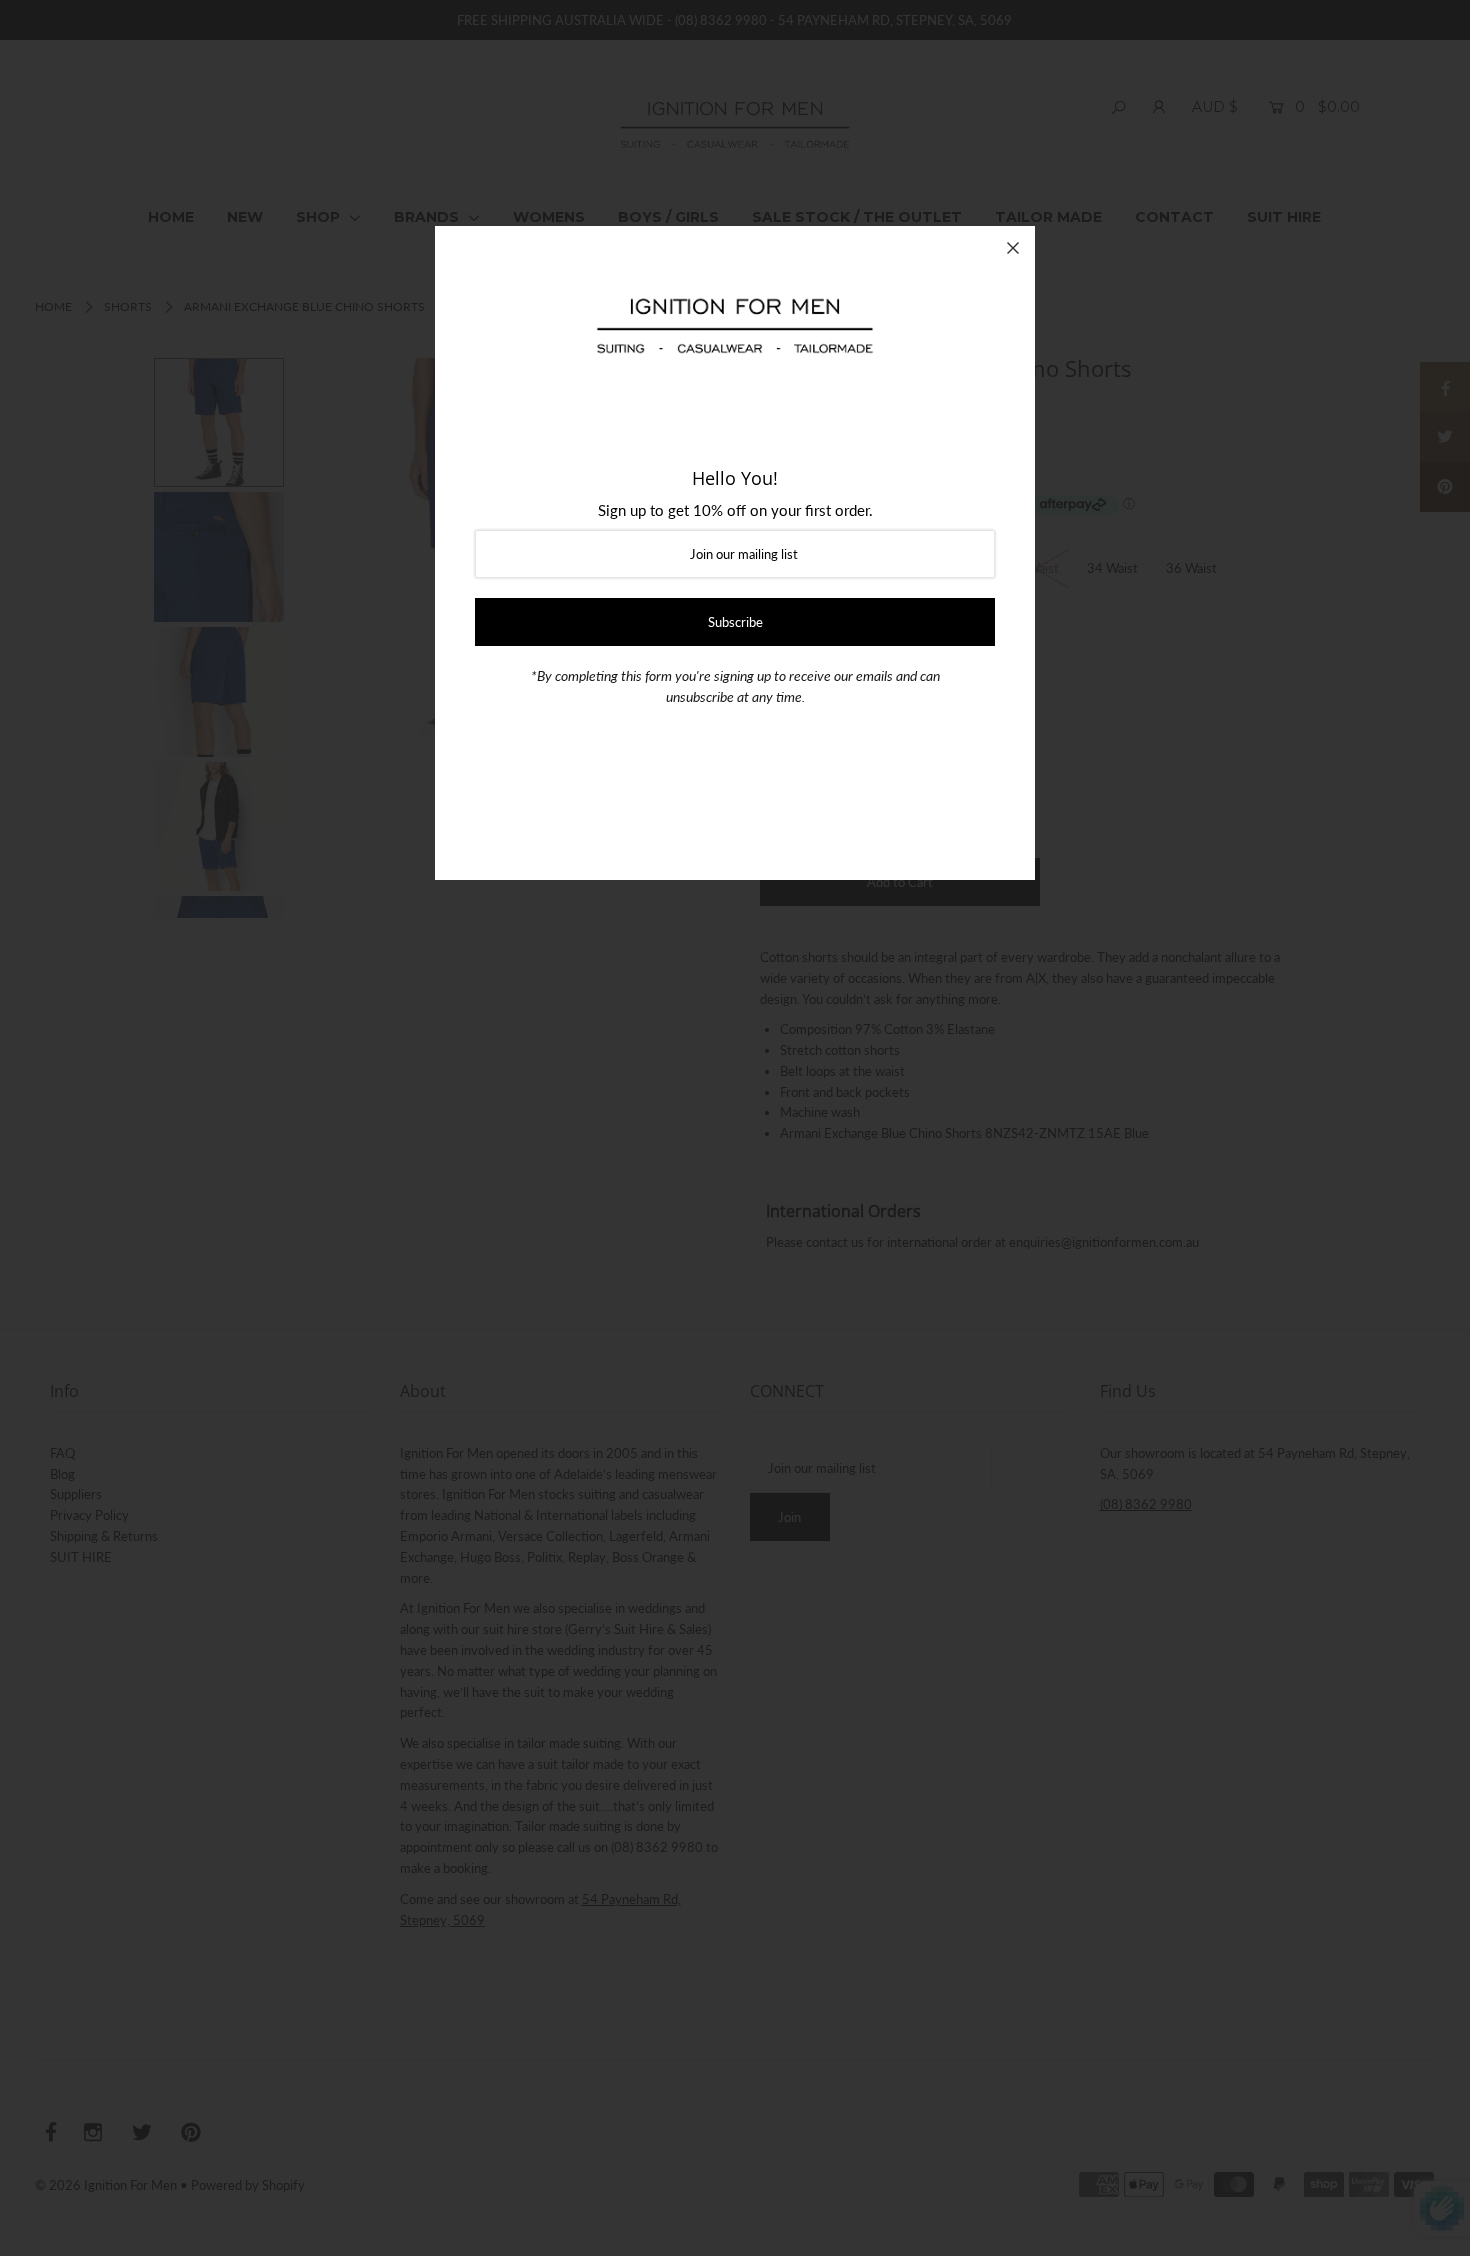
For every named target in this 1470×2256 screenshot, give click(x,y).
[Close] (1013, 248)
